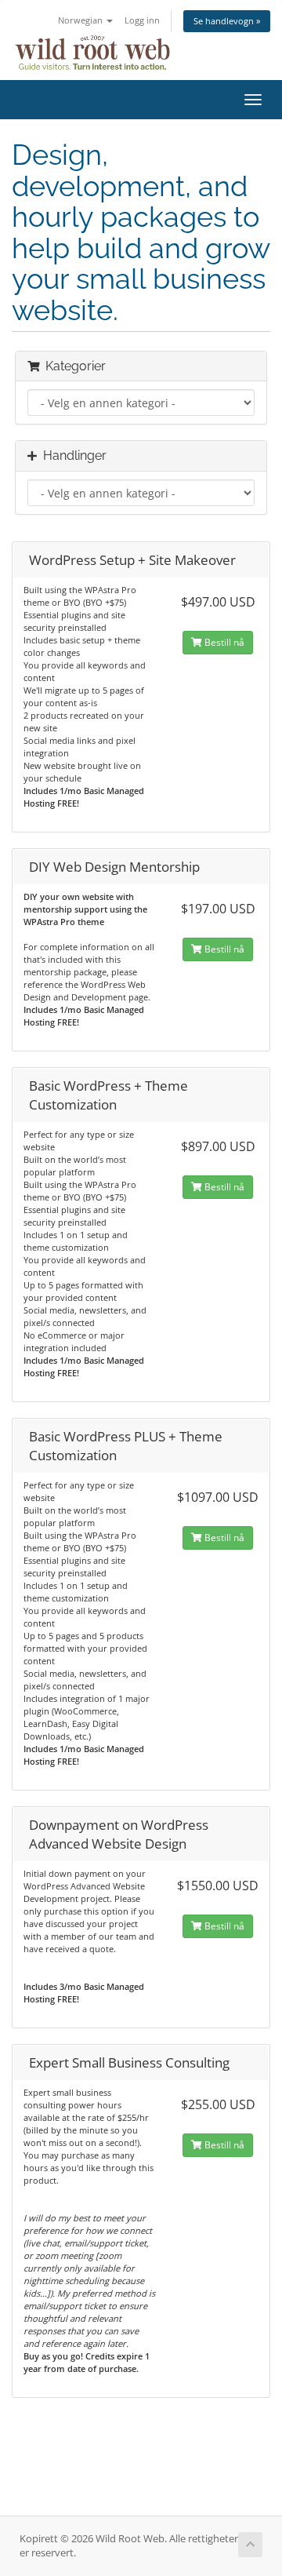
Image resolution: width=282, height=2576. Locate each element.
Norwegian (81, 20)
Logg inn (142, 20)
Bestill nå (223, 642)
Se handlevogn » (227, 21)
